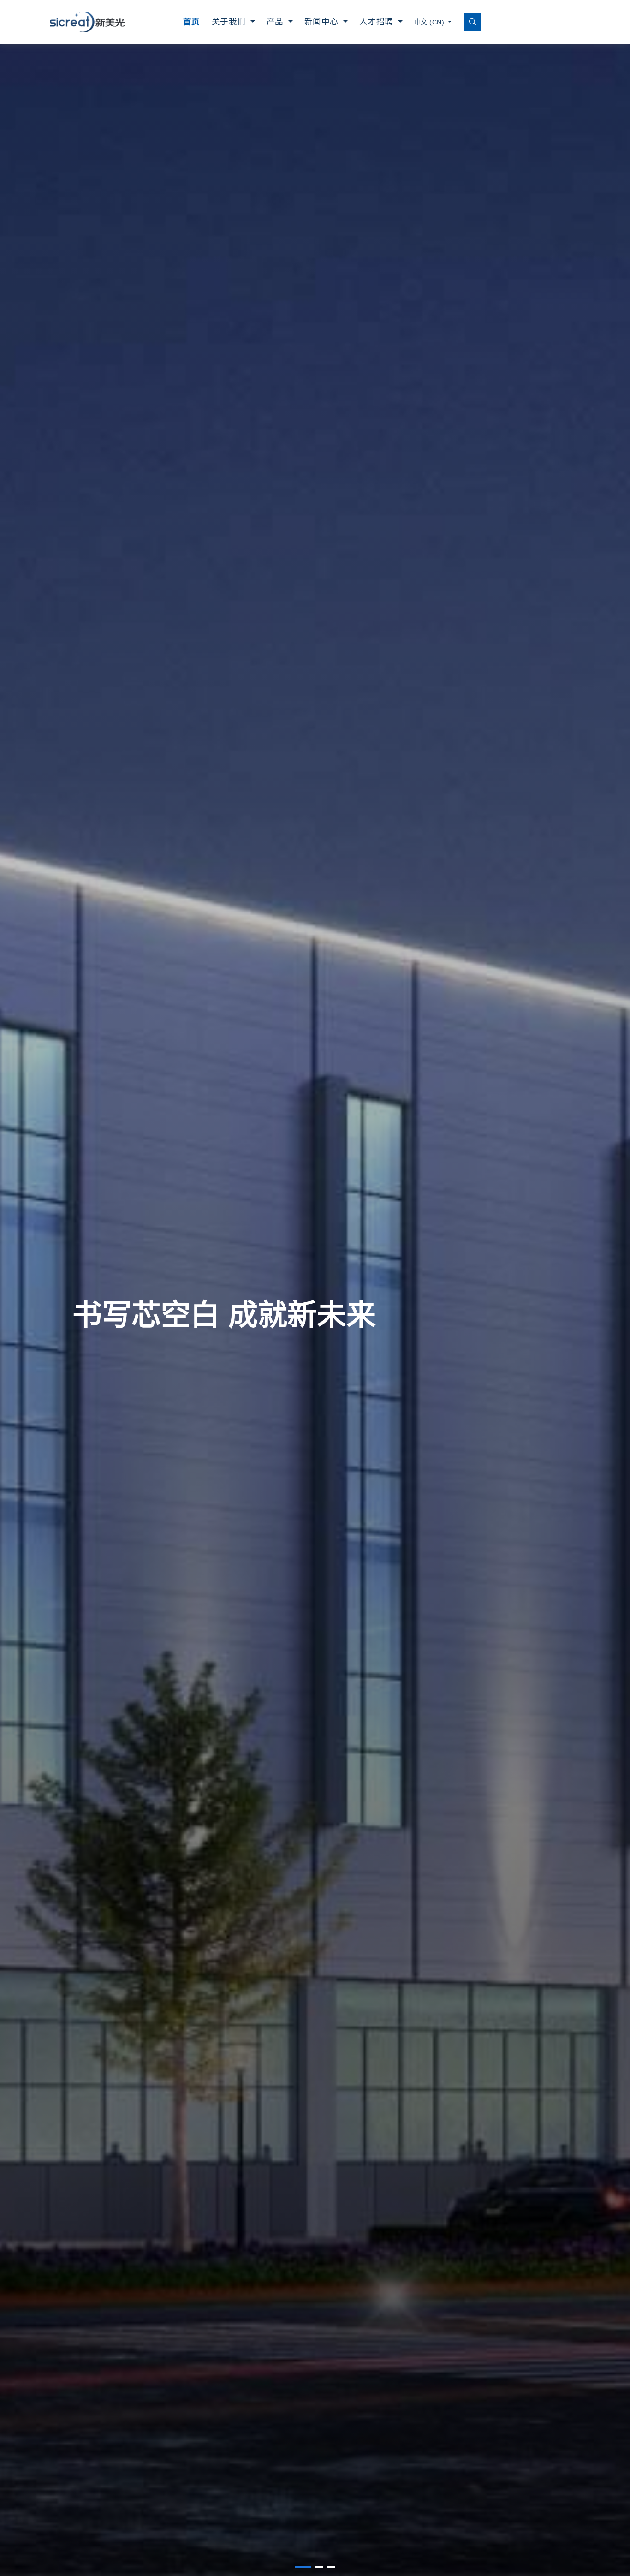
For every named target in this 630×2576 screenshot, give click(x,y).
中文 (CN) (430, 22)
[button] (303, 2567)
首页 (192, 22)
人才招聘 (378, 22)
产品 (276, 22)
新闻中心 (323, 22)
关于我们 (230, 22)
